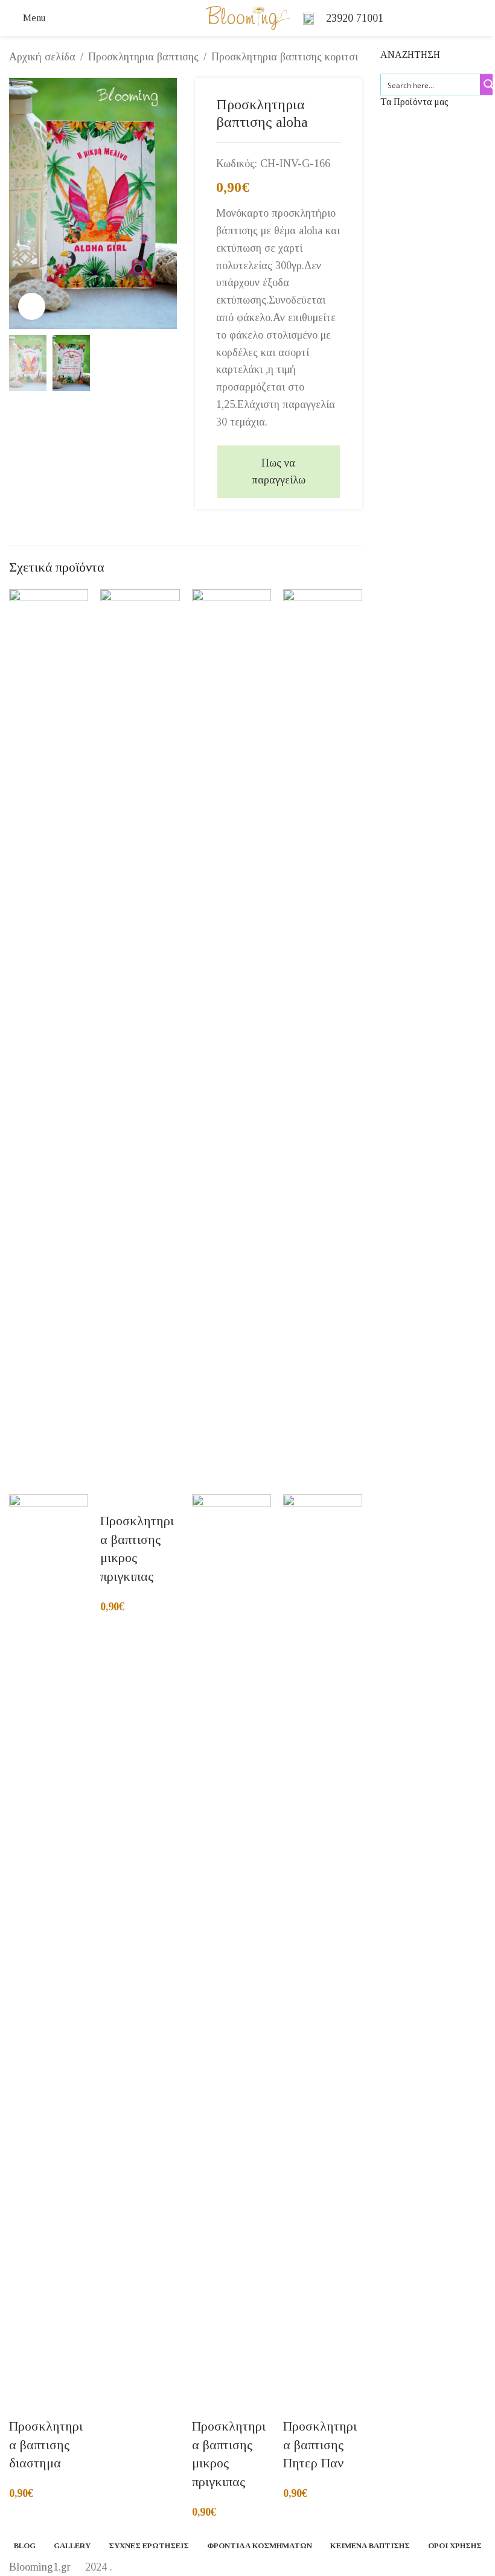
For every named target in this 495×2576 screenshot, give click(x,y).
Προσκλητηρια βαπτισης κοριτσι (285, 57)
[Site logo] (248, 17)
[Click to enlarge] (32, 306)
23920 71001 (355, 18)
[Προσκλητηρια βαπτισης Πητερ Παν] (323, 1041)
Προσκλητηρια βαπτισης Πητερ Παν (320, 2445)
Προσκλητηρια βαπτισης (143, 57)
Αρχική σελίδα (42, 57)
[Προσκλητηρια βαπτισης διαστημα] (49, 1041)
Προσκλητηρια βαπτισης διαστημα (46, 2445)
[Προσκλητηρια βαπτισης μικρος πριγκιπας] (140, 1041)
